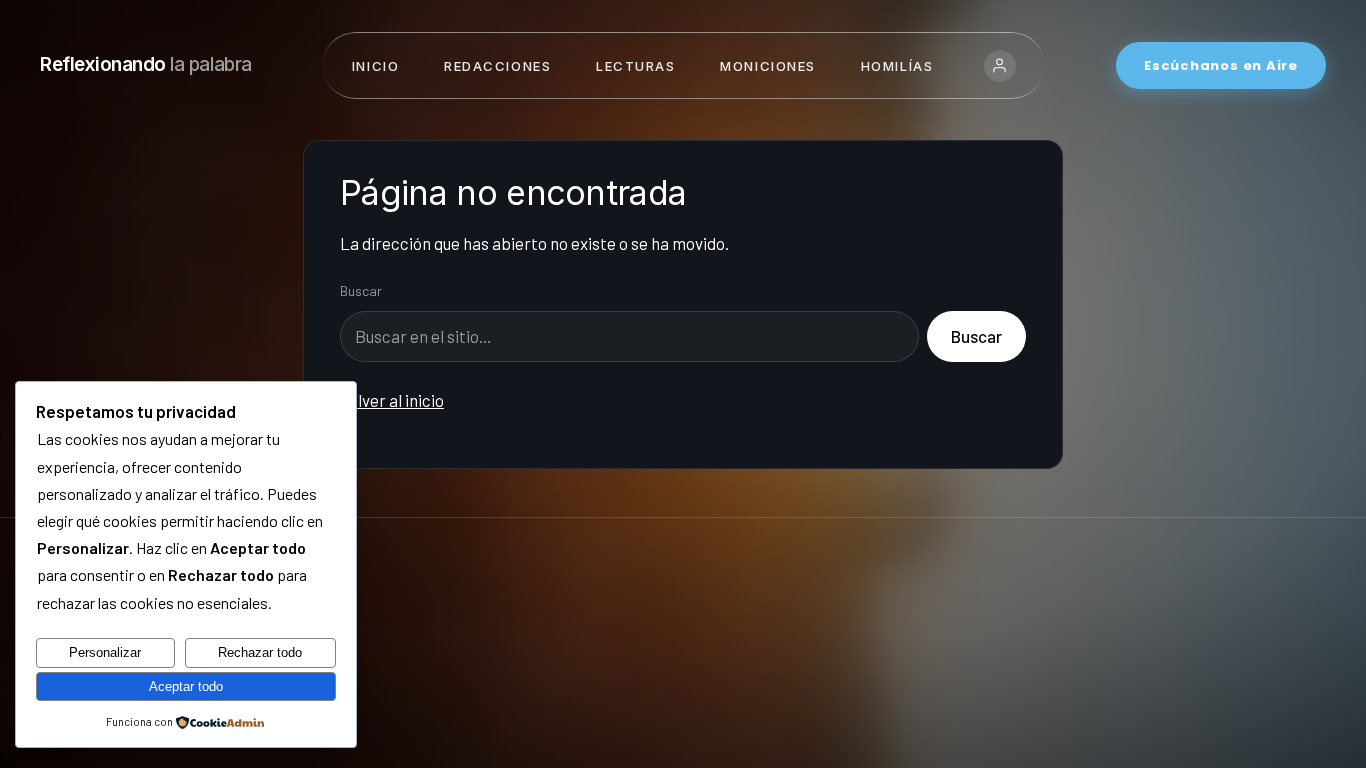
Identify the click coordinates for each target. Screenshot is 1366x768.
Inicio (375, 66)
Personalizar (105, 652)
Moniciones (768, 66)
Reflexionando (146, 64)
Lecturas (635, 66)
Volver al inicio (392, 400)
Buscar (361, 290)
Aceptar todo (186, 686)
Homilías (897, 66)
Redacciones (497, 66)
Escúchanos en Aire (1221, 65)
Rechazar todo (260, 652)
